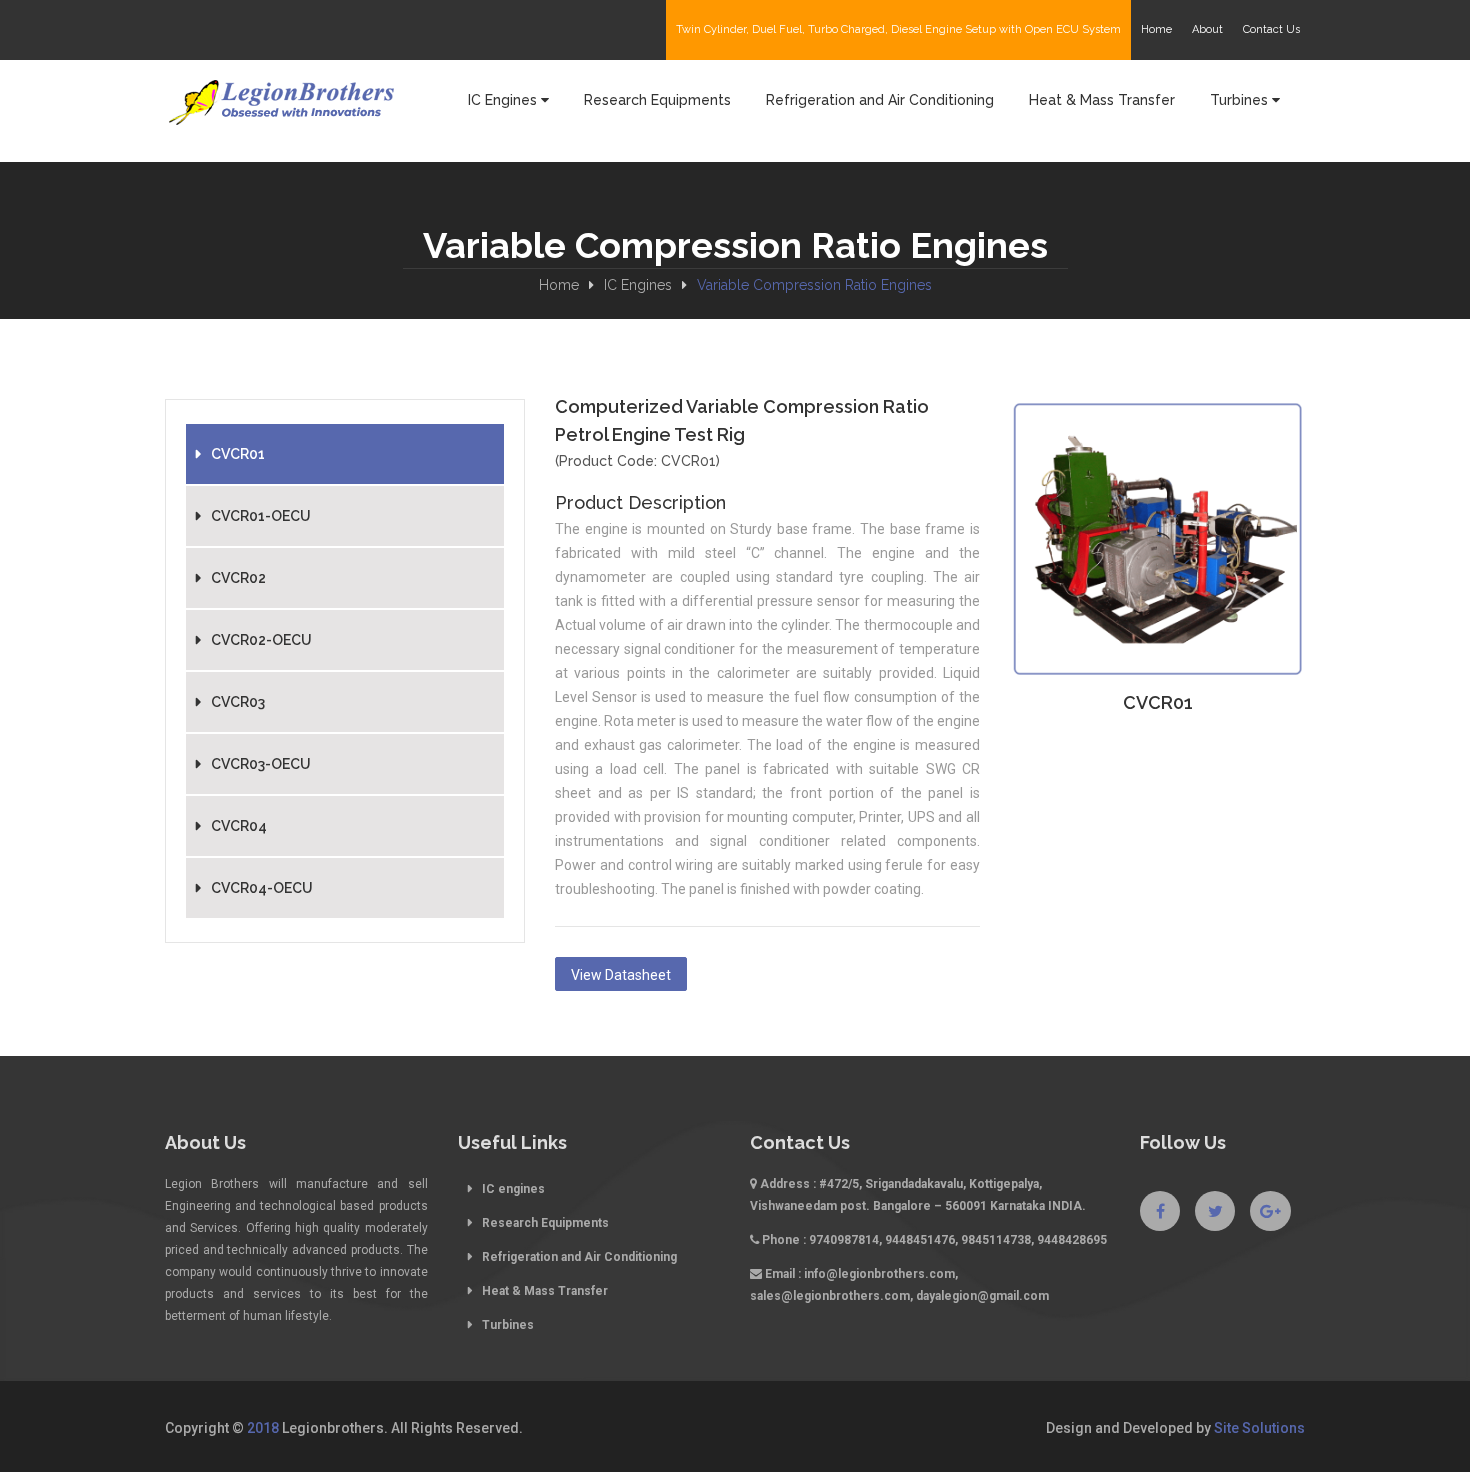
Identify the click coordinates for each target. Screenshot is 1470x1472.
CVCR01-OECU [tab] (261, 516)
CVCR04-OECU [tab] (262, 888)
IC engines (513, 1189)
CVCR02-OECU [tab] (261, 640)
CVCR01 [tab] (238, 454)
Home (559, 285)
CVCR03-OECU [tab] (261, 764)
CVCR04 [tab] (239, 826)
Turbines (508, 1325)
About (1207, 29)
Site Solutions (1259, 1428)
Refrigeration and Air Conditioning (579, 1257)
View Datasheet (621, 975)
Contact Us (1271, 29)
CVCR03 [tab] (238, 702)
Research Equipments (545, 1223)
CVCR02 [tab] (238, 578)
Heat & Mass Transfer (545, 1291)
